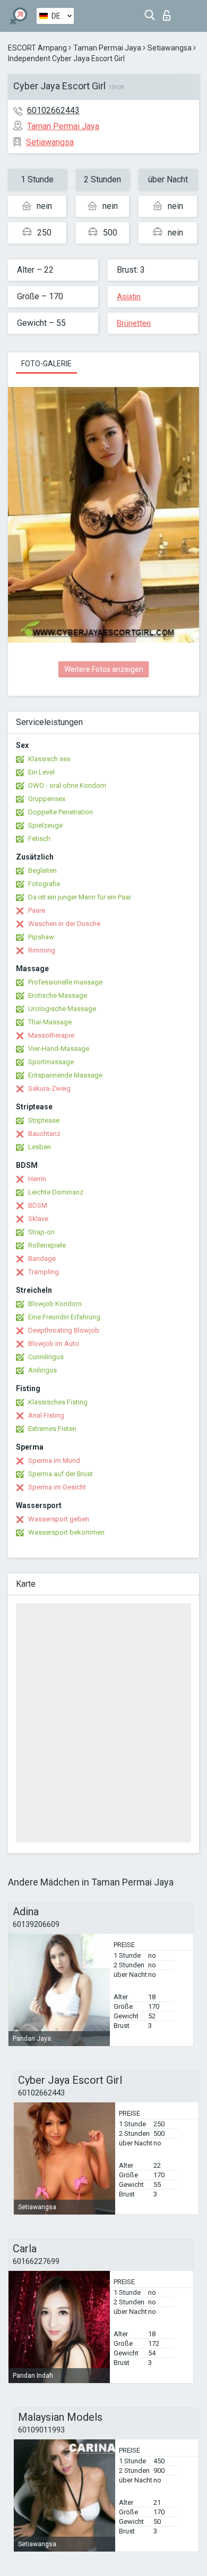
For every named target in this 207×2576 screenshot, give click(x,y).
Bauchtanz (44, 1134)
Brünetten (134, 323)
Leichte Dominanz (56, 1192)
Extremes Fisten (52, 1429)
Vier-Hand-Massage (59, 1049)
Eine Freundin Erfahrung (64, 1317)
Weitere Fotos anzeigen (104, 669)
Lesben (40, 1147)
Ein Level (41, 772)
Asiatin (129, 297)
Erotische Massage (58, 995)
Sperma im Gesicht (57, 1487)
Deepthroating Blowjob (64, 1330)
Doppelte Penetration (61, 812)
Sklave (38, 1219)
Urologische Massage (62, 1009)
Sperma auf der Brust (61, 1474)
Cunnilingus (46, 1357)
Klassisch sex (49, 759)
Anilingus (42, 1370)
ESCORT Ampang (37, 48)
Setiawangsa (170, 48)
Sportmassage (51, 1062)
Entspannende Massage (65, 1075)
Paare (37, 910)
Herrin (37, 1179)
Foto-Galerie (46, 364)
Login (169, 12)
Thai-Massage (50, 1022)
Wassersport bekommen (66, 1532)
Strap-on (41, 1232)
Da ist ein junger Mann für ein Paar (80, 897)
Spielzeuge (45, 825)
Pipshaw (41, 937)
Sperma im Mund (54, 1460)
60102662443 (53, 110)
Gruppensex (47, 799)
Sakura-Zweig (49, 1088)
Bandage (42, 1258)
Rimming (42, 950)
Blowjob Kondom (55, 1304)
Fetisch (39, 839)
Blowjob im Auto (54, 1344)
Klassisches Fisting (58, 1402)
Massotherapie (51, 1035)
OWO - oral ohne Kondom (67, 785)
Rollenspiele (47, 1245)
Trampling (44, 1272)
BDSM (38, 1205)
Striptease (44, 1120)
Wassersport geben (59, 1519)
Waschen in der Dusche (64, 924)
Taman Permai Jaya (107, 48)
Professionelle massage (65, 982)
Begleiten (42, 870)
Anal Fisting (46, 1415)
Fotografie (44, 884)
